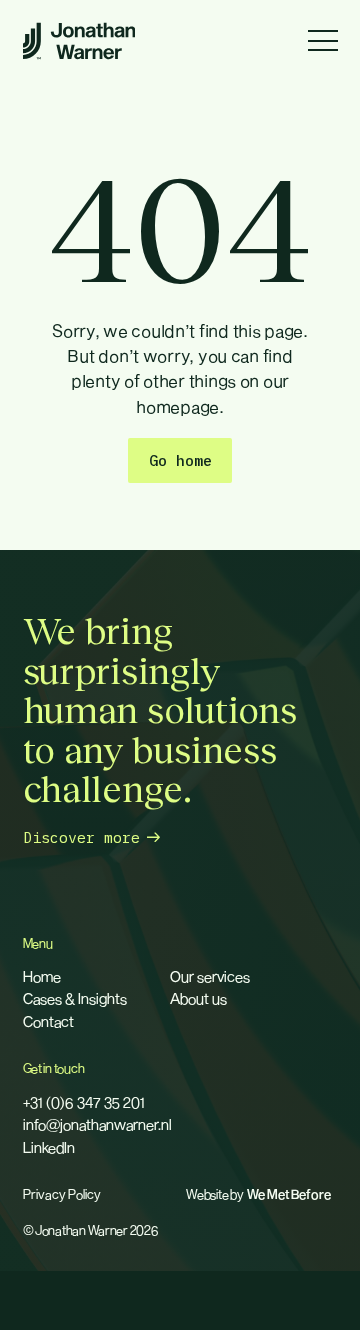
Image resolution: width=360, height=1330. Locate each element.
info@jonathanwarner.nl (97, 1124)
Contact (48, 1021)
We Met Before (289, 1194)
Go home (180, 460)
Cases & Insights (75, 998)
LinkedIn (49, 1147)
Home (42, 976)
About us (198, 998)
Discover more (81, 837)
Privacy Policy (62, 1194)
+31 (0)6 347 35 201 (84, 1102)
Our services (210, 976)
